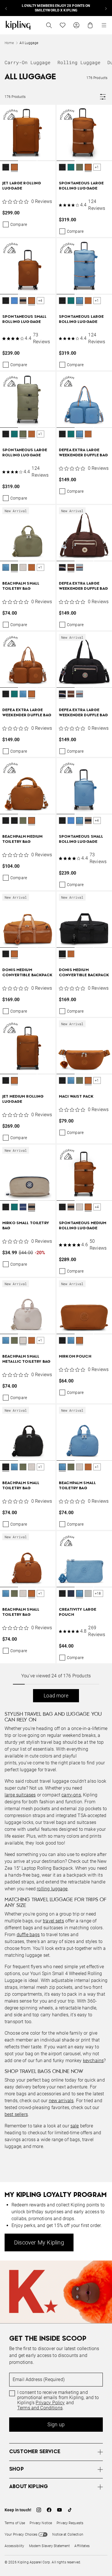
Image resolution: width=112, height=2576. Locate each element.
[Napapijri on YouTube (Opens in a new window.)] (59, 2510)
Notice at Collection (68, 2534)
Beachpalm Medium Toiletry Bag (22, 839)
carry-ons (71, 1795)
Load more (56, 1696)
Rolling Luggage (79, 62)
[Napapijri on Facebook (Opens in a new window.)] (49, 2510)
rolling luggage (52, 1889)
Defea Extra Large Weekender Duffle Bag (83, 453)
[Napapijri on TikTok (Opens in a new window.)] (70, 2510)
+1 (97, 167)
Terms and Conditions (40, 2408)
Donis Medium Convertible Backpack (27, 973)
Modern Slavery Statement (50, 2546)
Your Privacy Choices (21, 2534)
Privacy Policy (50, 2403)
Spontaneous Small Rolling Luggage (24, 319)
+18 (98, 1593)
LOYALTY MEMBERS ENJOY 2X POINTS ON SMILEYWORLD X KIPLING (56, 8)
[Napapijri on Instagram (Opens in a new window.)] (39, 2510)
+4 (40, 301)
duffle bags (28, 1935)
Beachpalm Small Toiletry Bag (21, 586)
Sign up (56, 2424)
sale (75, 2126)
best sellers (16, 2114)
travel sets (53, 1921)
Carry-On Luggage (28, 62)
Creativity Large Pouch (78, 1612)
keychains (93, 2061)
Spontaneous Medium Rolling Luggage (83, 1226)
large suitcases (20, 1795)
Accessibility (15, 2546)
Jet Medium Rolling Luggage (23, 1099)
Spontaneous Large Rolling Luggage (81, 186)
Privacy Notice (41, 2523)
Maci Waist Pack (76, 1097)
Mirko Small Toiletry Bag (26, 1226)
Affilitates (82, 2546)
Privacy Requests (70, 2523)
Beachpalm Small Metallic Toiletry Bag (26, 1359)
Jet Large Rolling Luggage (22, 186)
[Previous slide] (6, 8)
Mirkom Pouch (75, 1357)
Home (9, 43)
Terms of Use (15, 2523)
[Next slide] (106, 8)
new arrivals (61, 2101)
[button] (6, 168)
